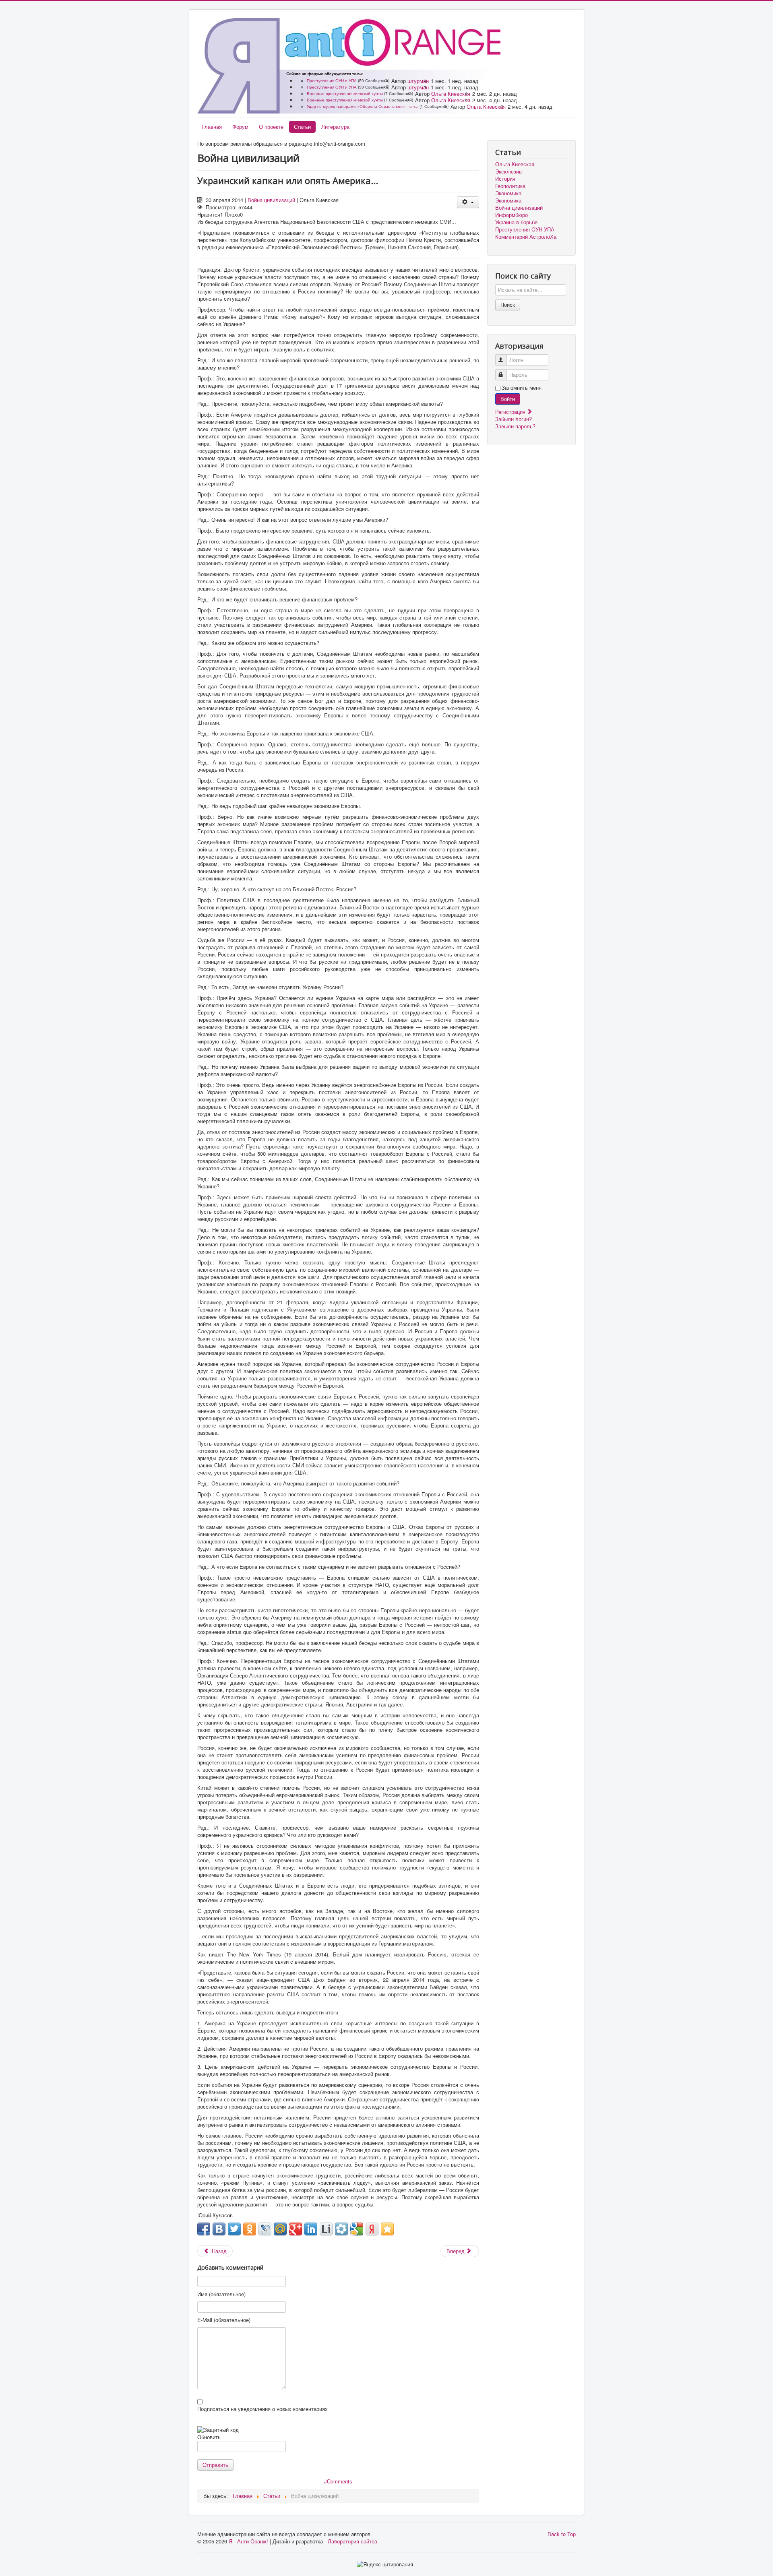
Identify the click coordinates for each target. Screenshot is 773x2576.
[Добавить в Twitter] (234, 2229)
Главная (212, 127)
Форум (240, 127)
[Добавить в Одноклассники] (250, 2229)
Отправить (215, 2465)
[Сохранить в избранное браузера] (387, 2229)
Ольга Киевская (451, 94)
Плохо (232, 214)
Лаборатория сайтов (352, 2541)
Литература (335, 127)
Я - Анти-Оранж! (248, 2541)
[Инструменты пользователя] (468, 202)
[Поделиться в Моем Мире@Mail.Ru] (280, 2229)
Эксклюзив (508, 171)
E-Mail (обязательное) (224, 2320)
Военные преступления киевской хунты (345, 93)
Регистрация (511, 412)
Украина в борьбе (516, 222)
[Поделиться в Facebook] (204, 2229)
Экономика (508, 193)
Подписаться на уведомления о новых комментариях (262, 2409)
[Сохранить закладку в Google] (357, 2229)
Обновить (209, 2437)
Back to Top (562, 2534)
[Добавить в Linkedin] (311, 2229)
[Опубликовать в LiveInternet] (326, 2229)
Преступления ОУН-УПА (525, 229)
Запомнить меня (522, 388)
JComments (338, 2481)
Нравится (209, 214)
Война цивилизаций (271, 200)
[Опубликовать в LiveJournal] (265, 2229)
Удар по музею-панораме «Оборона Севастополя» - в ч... (363, 106)
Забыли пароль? (515, 426)
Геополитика (510, 186)
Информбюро (512, 215)
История (505, 179)
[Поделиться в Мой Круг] (341, 2229)
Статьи (302, 127)
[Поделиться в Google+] (296, 2229)
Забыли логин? (514, 419)
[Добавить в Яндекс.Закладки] (372, 2229)
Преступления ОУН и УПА (332, 81)
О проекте (271, 127)
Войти (508, 399)
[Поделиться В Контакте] (219, 2229)
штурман (418, 81)
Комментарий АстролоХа (526, 237)
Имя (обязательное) (221, 2294)
